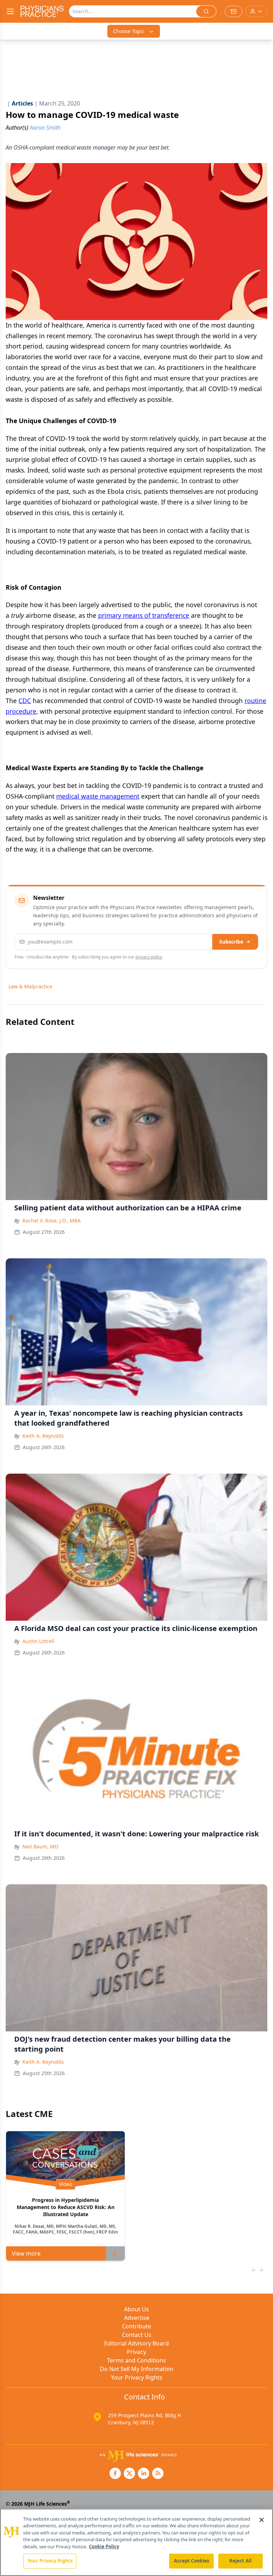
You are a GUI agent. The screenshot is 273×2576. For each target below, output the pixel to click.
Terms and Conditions (136, 2360)
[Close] (262, 2520)
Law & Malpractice (30, 986)
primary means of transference (144, 615)
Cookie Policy (104, 2547)
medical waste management (98, 796)
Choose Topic (129, 31)
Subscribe (231, 942)
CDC (25, 701)
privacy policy (149, 957)
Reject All (240, 2561)
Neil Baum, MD (40, 1846)
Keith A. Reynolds (43, 1436)
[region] (136, 2542)
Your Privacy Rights (137, 2377)
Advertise (137, 2318)
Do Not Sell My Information (137, 2369)
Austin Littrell (38, 1641)
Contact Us (137, 2335)
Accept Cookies (192, 2561)
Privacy (136, 2352)
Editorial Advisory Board (136, 2343)
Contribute (136, 2326)
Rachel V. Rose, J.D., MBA (52, 1221)
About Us (136, 2309)
